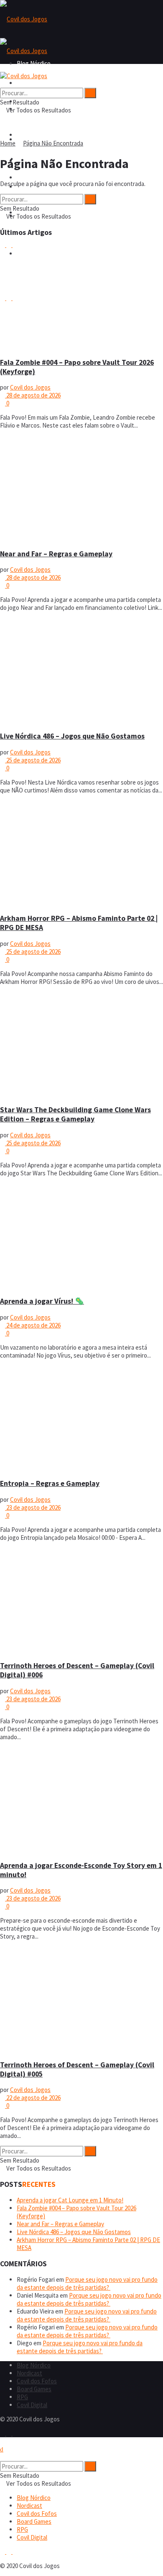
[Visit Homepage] (24, 19)
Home (8, 143)
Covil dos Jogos (30, 387)
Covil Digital (32, 2405)
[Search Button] (3, 84)
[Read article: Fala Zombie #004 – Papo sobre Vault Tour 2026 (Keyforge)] (81, 297)
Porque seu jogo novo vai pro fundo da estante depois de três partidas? (87, 2283)
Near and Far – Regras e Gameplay (56, 554)
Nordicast (29, 2373)
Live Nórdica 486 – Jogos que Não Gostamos (72, 736)
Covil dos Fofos (37, 135)
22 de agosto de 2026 (33, 2098)
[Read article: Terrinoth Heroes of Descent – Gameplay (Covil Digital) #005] (81, 2000)
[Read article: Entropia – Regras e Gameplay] (81, 1419)
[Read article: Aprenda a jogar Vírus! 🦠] (81, 1236)
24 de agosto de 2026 (33, 1325)
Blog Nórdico (34, 83)
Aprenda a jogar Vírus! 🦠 (42, 1301)
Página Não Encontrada (53, 143)
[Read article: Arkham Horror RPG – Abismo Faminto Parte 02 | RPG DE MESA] (81, 854)
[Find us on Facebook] (3, 2433)
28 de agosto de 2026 (33, 395)
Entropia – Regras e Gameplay (50, 1483)
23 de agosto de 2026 (33, 1507)
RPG (22, 2397)
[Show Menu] (3, 68)
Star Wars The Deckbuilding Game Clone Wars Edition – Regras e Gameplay (75, 1114)
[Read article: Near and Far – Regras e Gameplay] (81, 489)
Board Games (34, 177)
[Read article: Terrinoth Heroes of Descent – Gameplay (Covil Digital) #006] (81, 1601)
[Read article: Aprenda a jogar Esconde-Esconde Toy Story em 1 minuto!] (81, 1800)
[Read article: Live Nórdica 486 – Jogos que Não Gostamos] (81, 671)
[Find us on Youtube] (15, 2433)
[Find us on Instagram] (9, 2433)
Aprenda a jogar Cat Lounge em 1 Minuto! (70, 2200)
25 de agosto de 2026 (33, 760)
